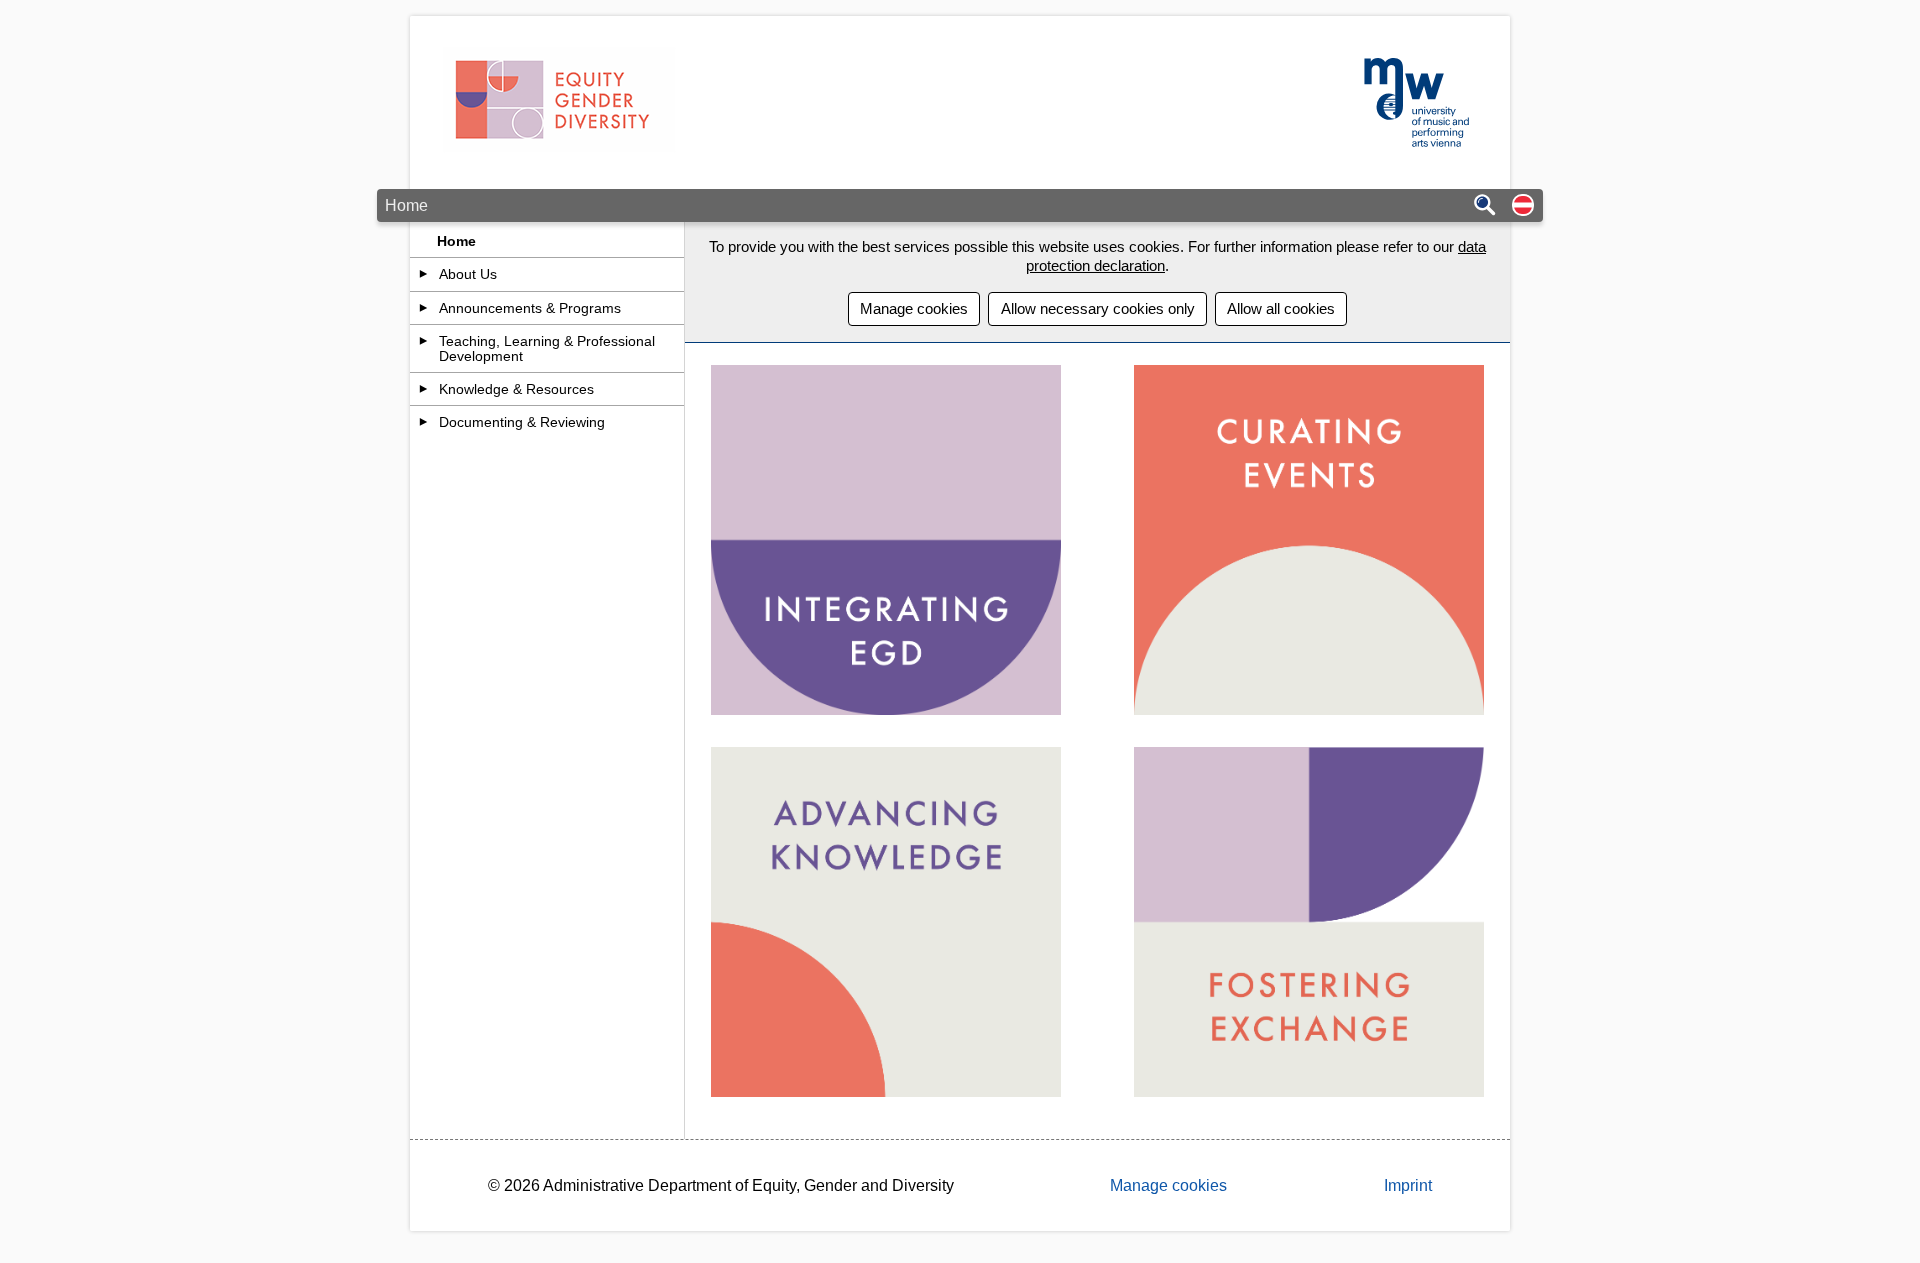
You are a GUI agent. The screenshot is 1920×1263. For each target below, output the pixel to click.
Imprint (1408, 1185)
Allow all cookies (1281, 308)
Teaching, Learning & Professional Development (547, 348)
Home (456, 241)
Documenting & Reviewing (522, 422)
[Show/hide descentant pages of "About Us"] (423, 274)
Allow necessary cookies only (1098, 308)
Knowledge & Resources (516, 389)
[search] (1485, 206)
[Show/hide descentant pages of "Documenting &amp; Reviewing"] (423, 422)
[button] (1523, 206)
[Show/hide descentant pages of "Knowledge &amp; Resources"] (423, 389)
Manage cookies (914, 308)
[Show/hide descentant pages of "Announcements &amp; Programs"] (423, 308)
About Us (468, 274)
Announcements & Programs (530, 308)
